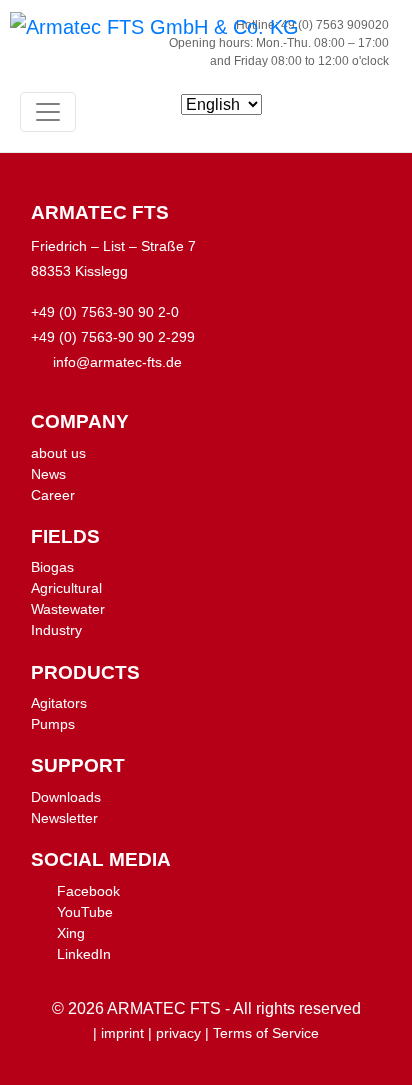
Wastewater (68, 609)
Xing (71, 933)
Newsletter (64, 818)
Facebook (88, 891)
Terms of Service (266, 1033)
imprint (122, 1033)
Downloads (66, 797)
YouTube (85, 912)
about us (58, 453)
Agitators (59, 703)
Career (53, 495)
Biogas (52, 567)
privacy (178, 1033)
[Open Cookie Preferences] (36, 1059)
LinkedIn (84, 954)
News (48, 474)
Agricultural (66, 588)
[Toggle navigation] (48, 112)
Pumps (53, 724)
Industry (56, 630)
